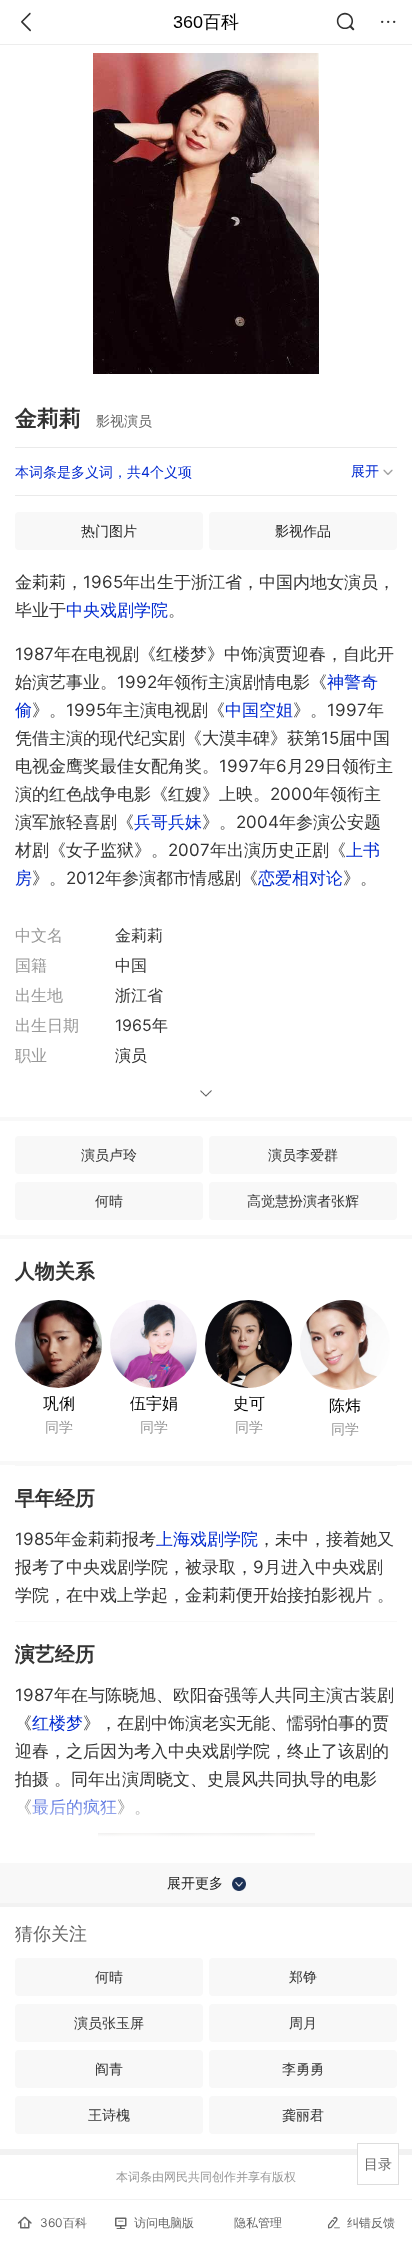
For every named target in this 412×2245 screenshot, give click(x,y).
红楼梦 (57, 1723)
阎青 (109, 2068)
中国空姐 (259, 710)
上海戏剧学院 (207, 1539)
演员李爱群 (303, 1154)
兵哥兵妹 (168, 822)
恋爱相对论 (300, 878)
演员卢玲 (109, 1154)
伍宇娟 (154, 1403)
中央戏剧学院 (117, 610)
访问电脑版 (164, 2222)
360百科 (206, 22)
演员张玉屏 (109, 2022)
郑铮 (303, 1976)
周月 (303, 2022)
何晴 (109, 1200)
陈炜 (345, 1405)
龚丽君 (303, 2114)
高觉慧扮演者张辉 (303, 1200)
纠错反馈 (371, 2222)
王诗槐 (109, 2114)
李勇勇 (303, 2068)
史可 (249, 1403)
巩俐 (59, 1403)
